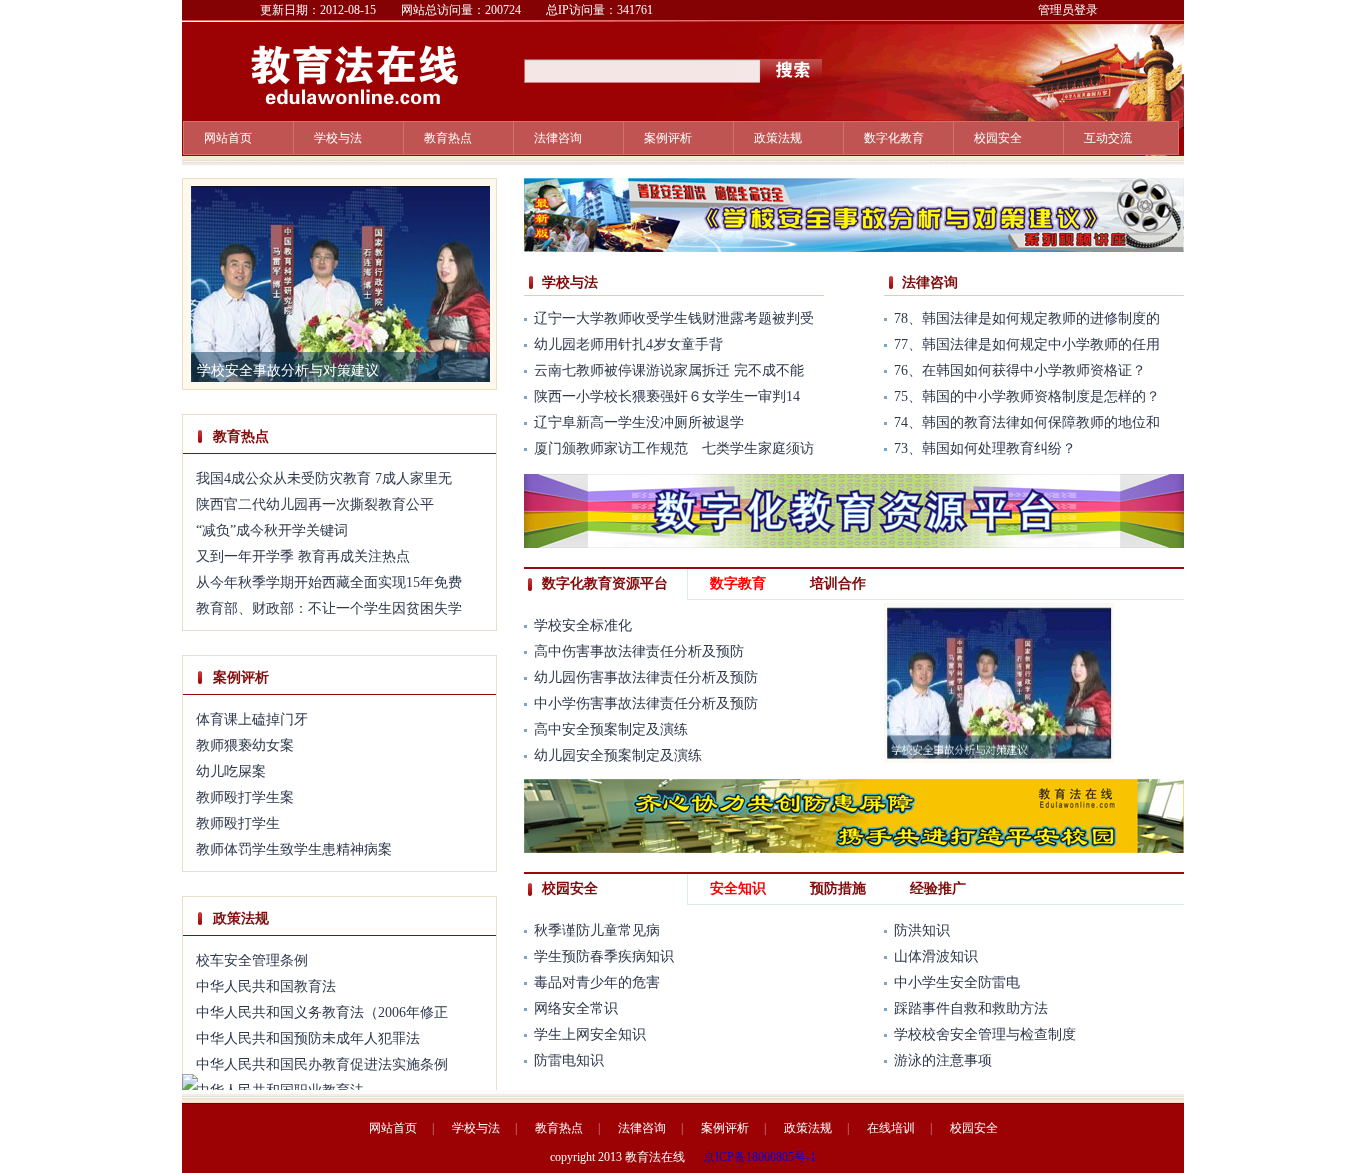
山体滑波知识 (936, 956)
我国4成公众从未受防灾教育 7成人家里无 (324, 478)
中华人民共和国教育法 (266, 986)
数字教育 (738, 583)
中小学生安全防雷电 (957, 982)
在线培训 (891, 1128)
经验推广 (938, 888)
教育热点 (448, 138)
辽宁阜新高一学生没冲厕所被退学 (639, 422)
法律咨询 (558, 138)
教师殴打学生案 (245, 797)
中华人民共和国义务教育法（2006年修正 (322, 1012)
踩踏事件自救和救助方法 (971, 1008)
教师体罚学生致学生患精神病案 (294, 849)
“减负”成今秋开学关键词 (272, 530)
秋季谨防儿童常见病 (597, 930)
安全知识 (738, 888)
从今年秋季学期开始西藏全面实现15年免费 (329, 582)
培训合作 (838, 583)
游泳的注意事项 (943, 1060)
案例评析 (668, 138)
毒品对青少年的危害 (597, 982)
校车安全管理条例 (252, 960)
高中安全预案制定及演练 (611, 729)
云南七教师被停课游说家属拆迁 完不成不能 (669, 370)
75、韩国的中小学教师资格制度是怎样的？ (1027, 396)
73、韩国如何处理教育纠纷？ (985, 448)
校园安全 (998, 138)
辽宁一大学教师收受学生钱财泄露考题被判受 (674, 318)
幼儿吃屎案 (231, 771)
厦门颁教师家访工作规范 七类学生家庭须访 (674, 448)
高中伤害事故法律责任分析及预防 (639, 651)
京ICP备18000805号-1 (759, 1157)
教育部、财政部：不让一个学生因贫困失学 (329, 608)
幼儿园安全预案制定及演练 (618, 755)
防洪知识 (922, 930)
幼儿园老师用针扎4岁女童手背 (628, 344)
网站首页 (228, 138)
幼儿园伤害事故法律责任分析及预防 (646, 677)
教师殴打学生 (238, 823)
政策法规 (778, 138)
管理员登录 (1068, 10)
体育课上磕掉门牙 (252, 719)
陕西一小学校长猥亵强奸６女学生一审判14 (667, 396)
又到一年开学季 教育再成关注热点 (303, 556)
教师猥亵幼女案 (245, 745)
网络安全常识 (576, 1008)
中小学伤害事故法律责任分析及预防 (646, 703)
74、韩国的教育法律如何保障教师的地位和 (1027, 422)
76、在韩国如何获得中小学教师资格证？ (1020, 370)
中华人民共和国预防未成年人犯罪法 (308, 1038)
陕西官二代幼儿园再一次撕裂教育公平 (315, 504)
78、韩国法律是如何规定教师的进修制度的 (1027, 318)
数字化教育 (894, 138)
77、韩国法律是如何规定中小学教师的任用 (1027, 344)
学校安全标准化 (583, 625)
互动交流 (1108, 138)
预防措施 (838, 888)
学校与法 (570, 282)
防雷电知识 (569, 1060)
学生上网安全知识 (590, 1034)
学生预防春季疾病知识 (604, 956)
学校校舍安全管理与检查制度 (985, 1034)
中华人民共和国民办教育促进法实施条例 (322, 1064)
